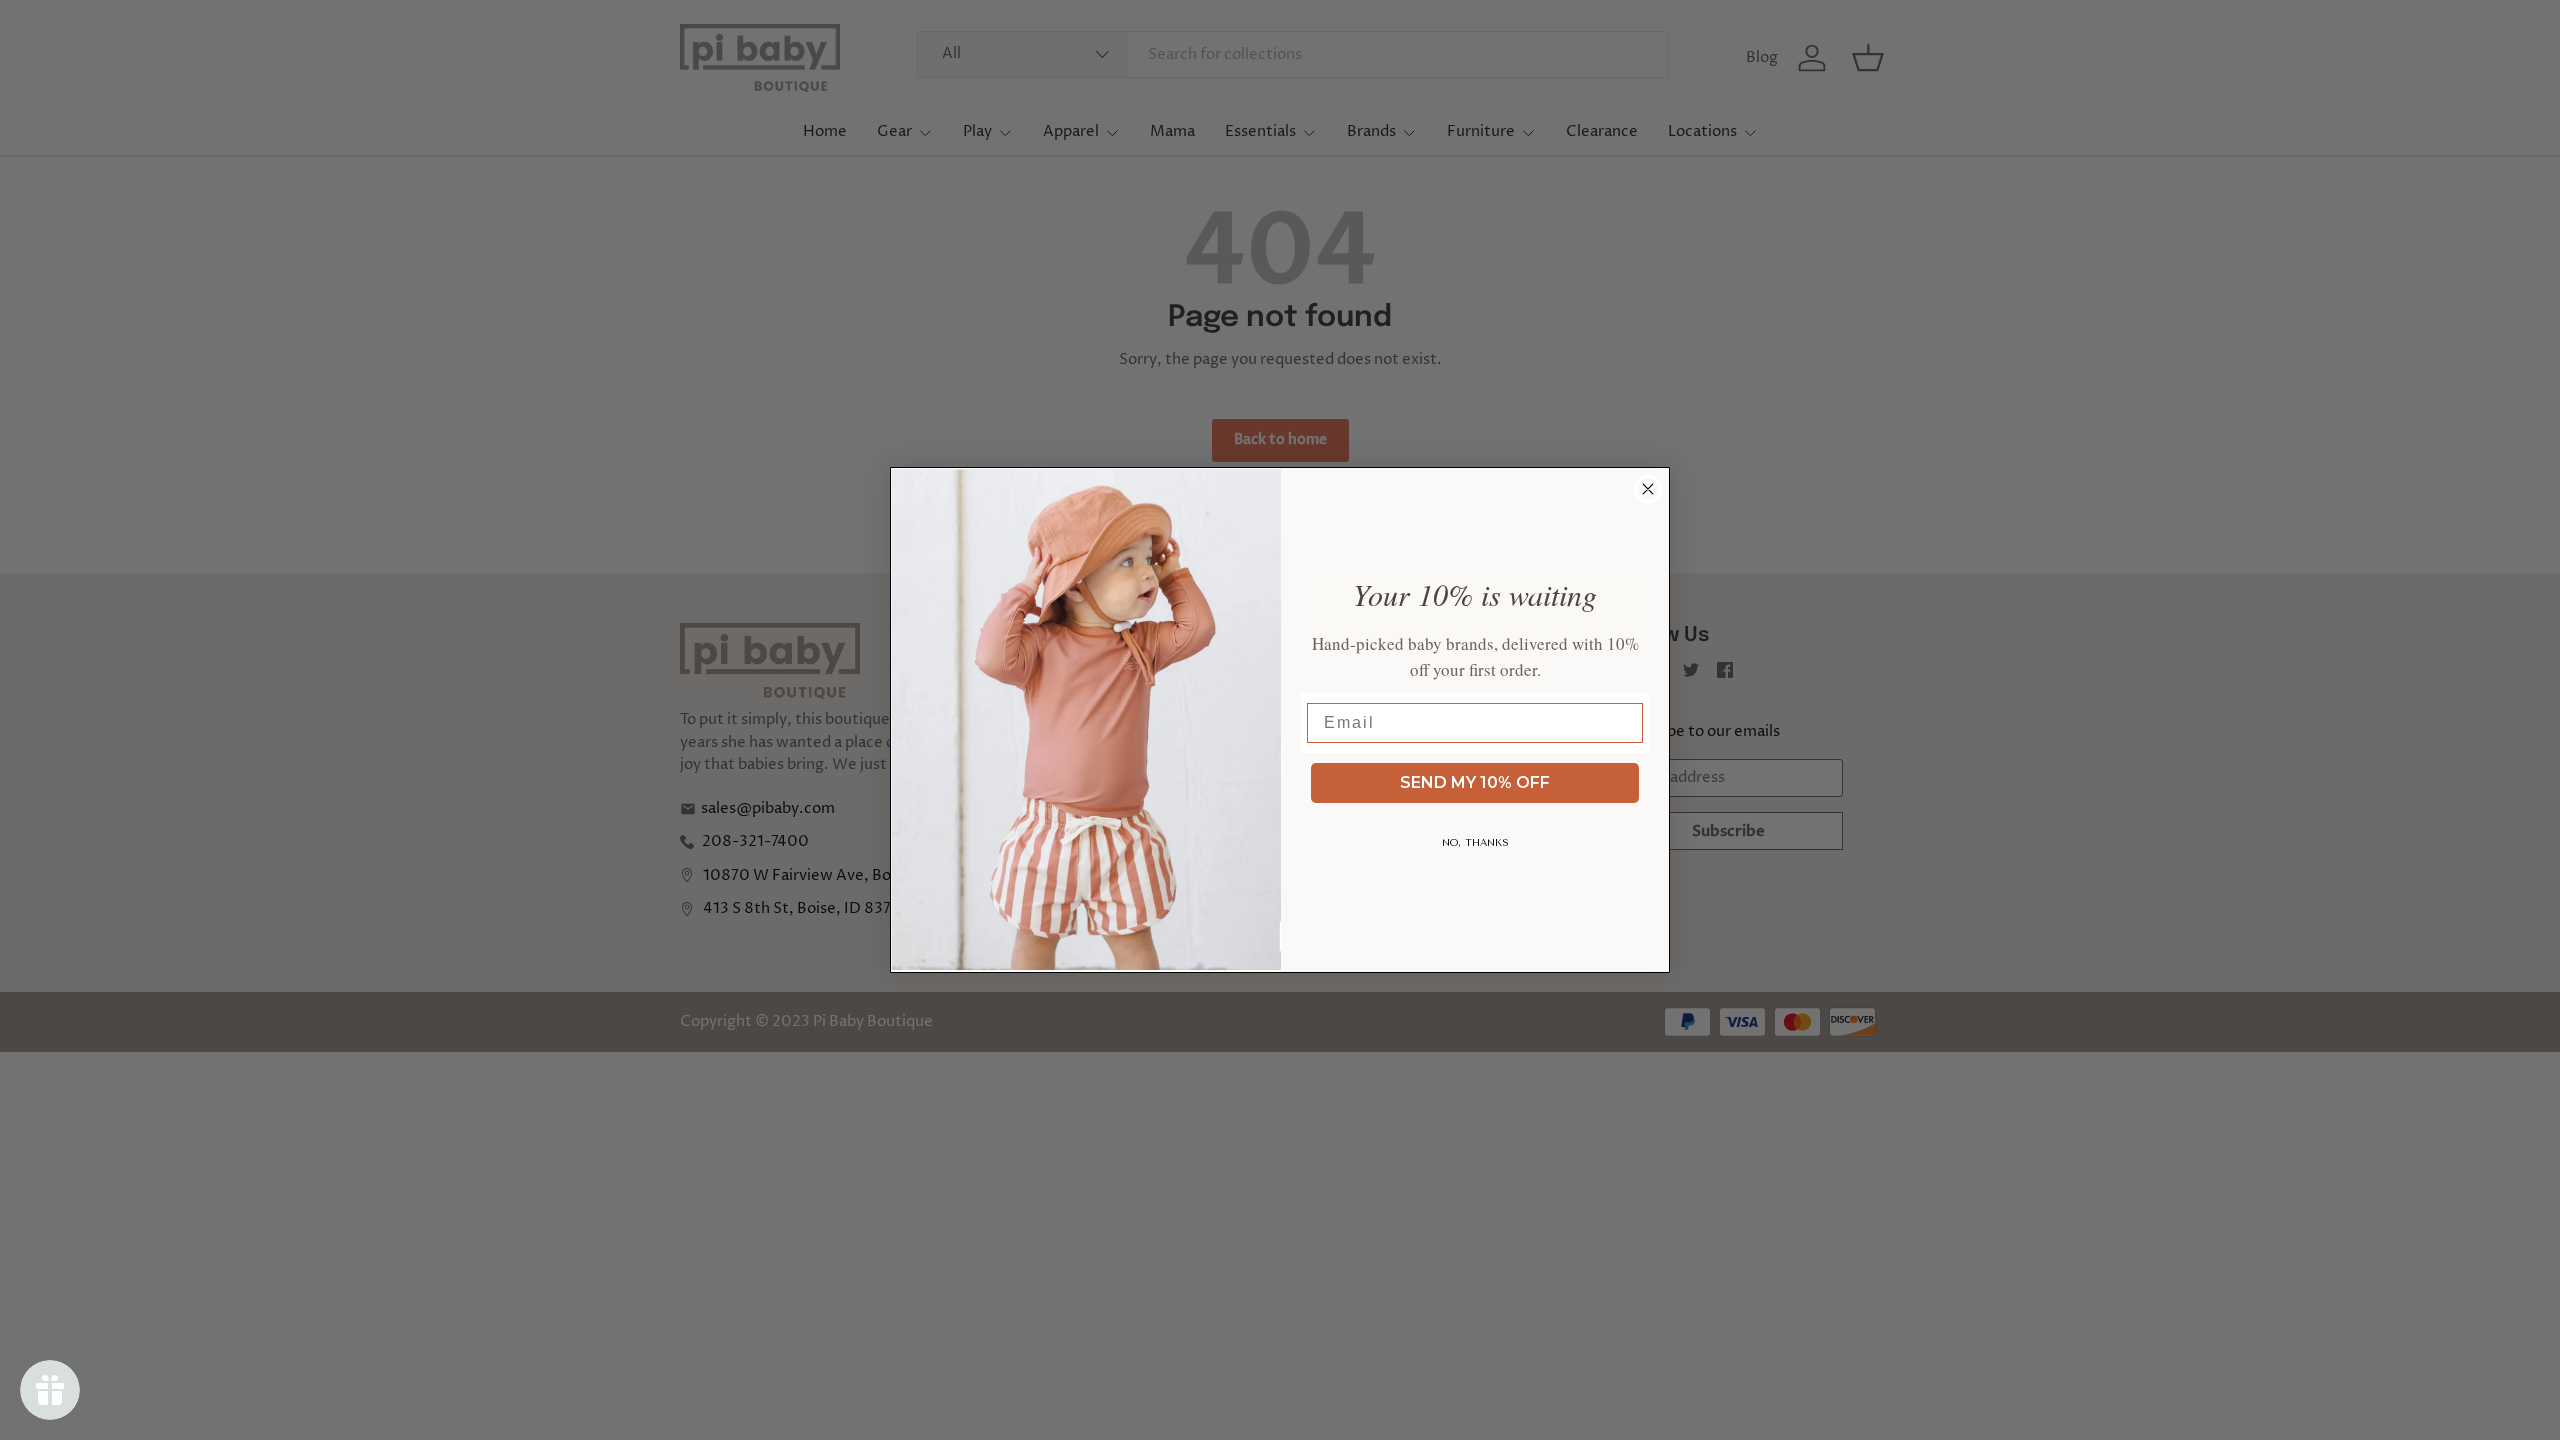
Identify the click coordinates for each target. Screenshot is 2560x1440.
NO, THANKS (1475, 843)
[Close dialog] (1648, 489)
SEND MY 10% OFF (1475, 782)
